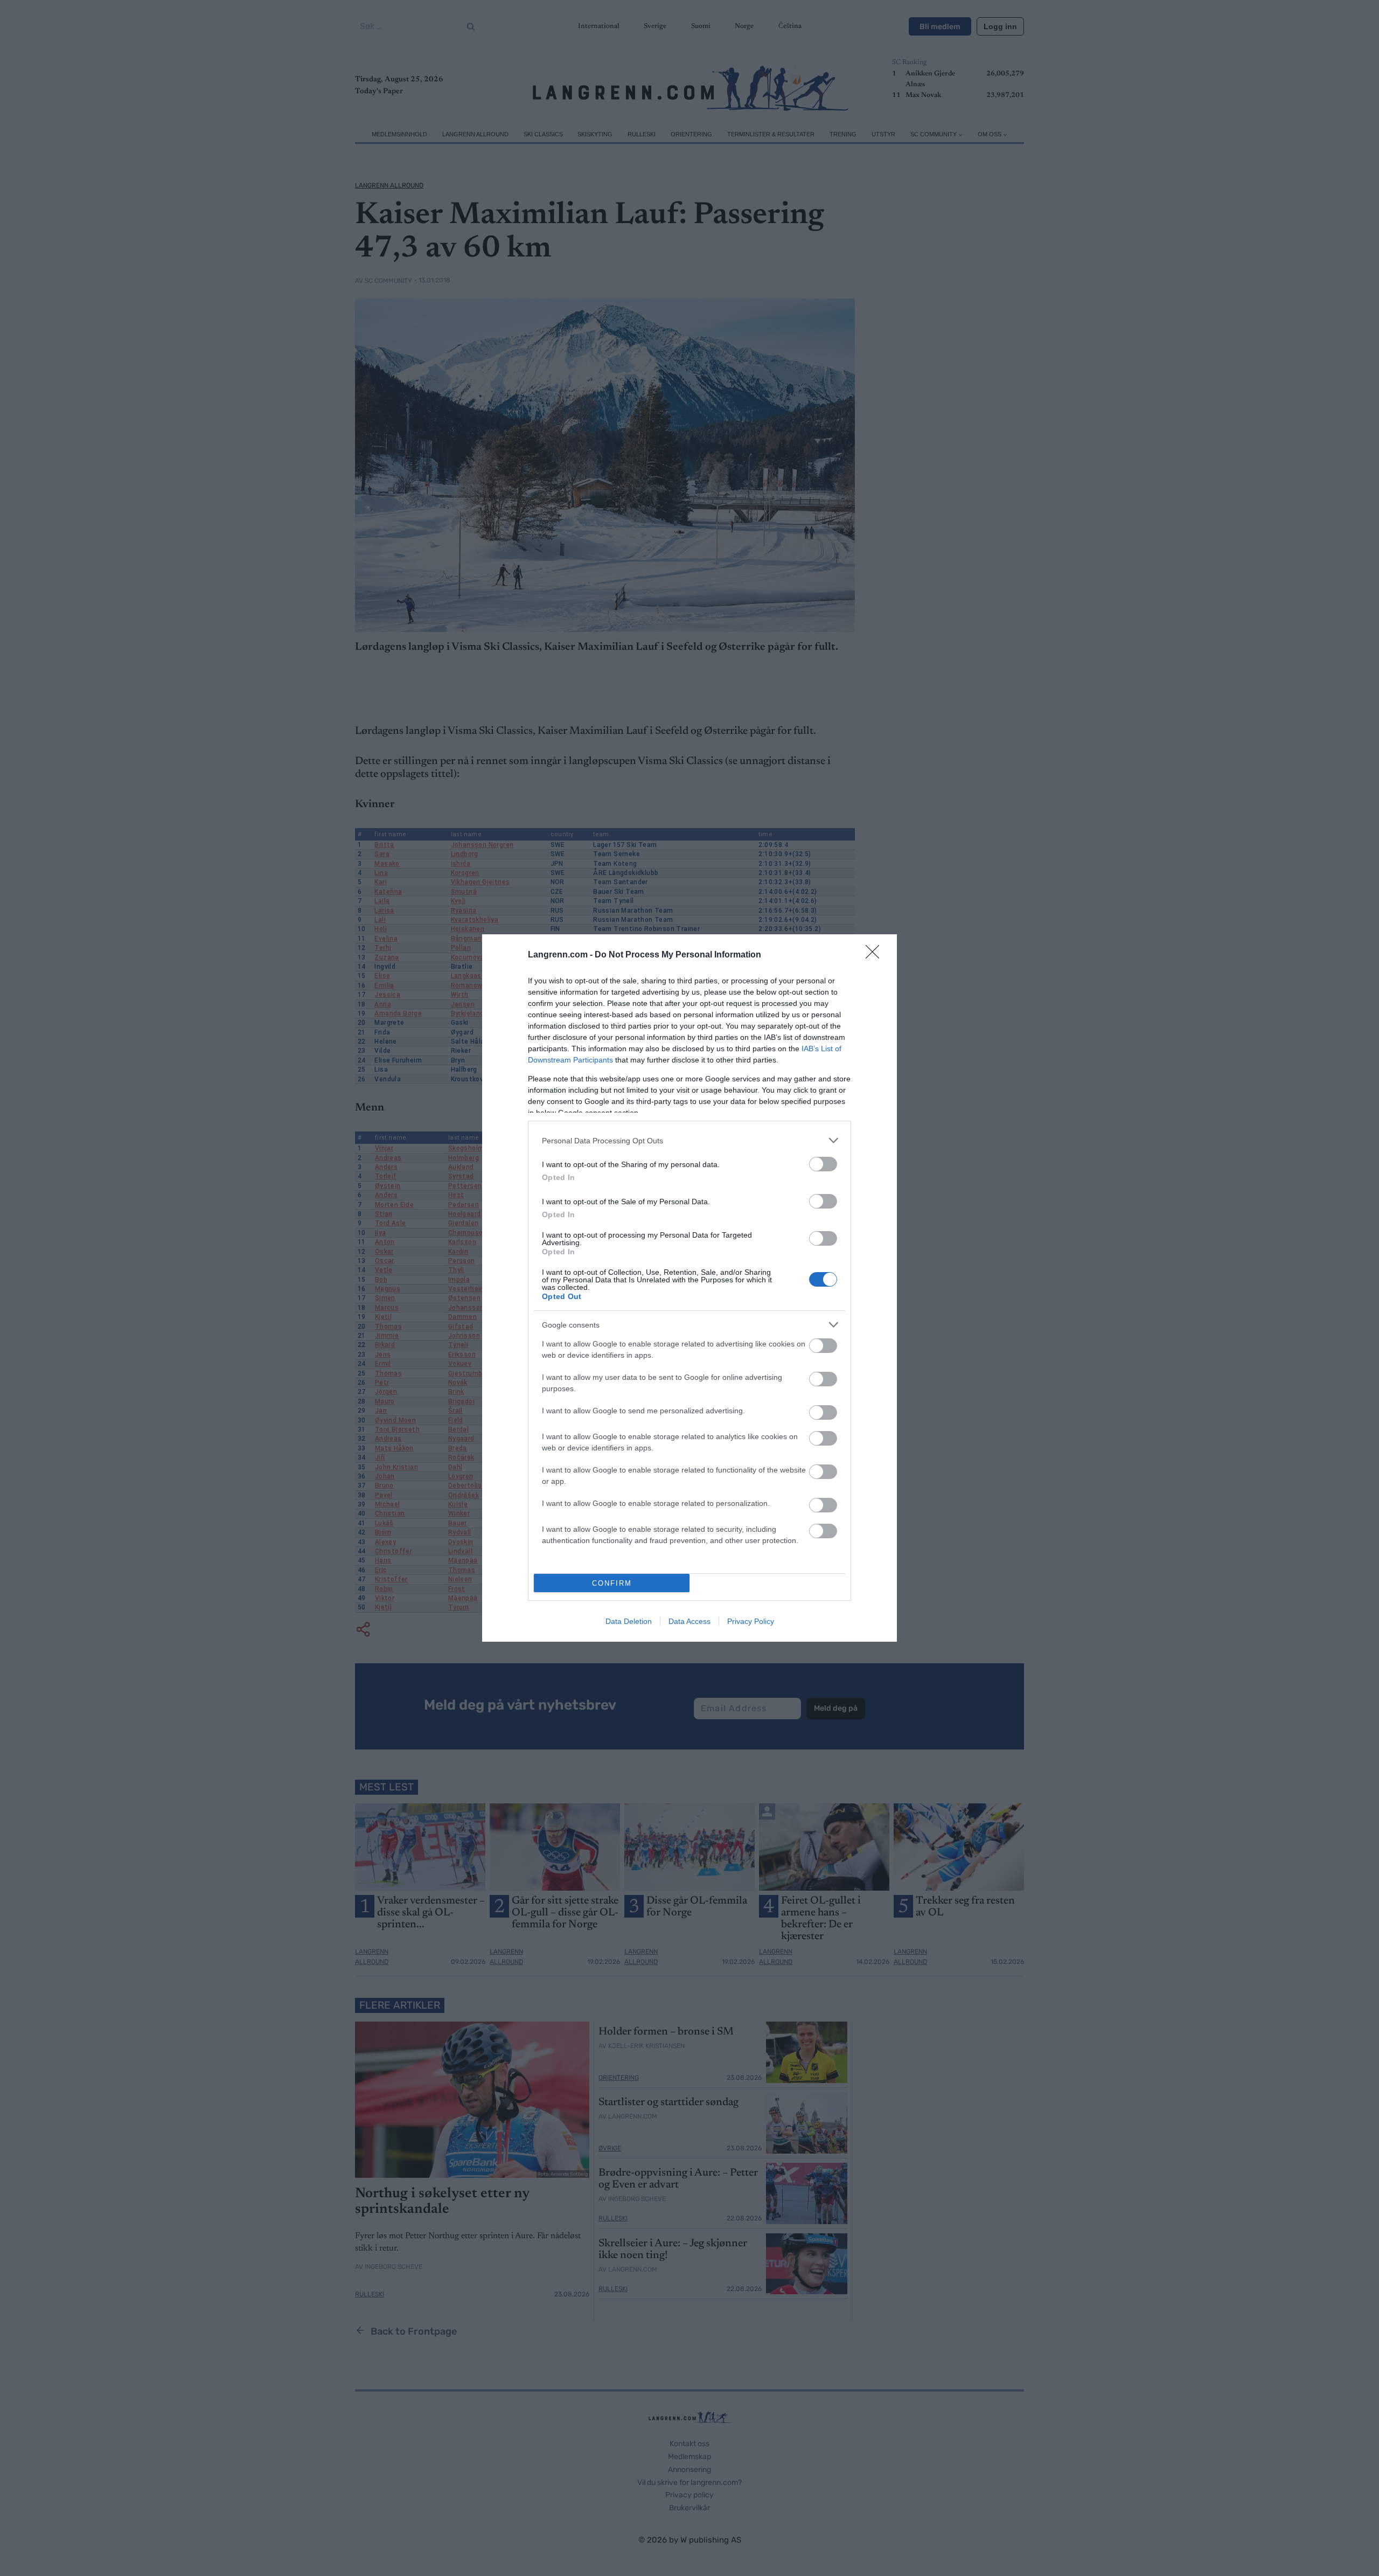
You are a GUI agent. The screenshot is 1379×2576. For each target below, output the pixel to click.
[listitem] (689, 1140)
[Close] (876, 955)
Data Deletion (629, 1621)
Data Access (689, 1621)
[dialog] (689, 1288)
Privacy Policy (751, 1621)
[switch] (823, 1164)
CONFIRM (612, 1583)
